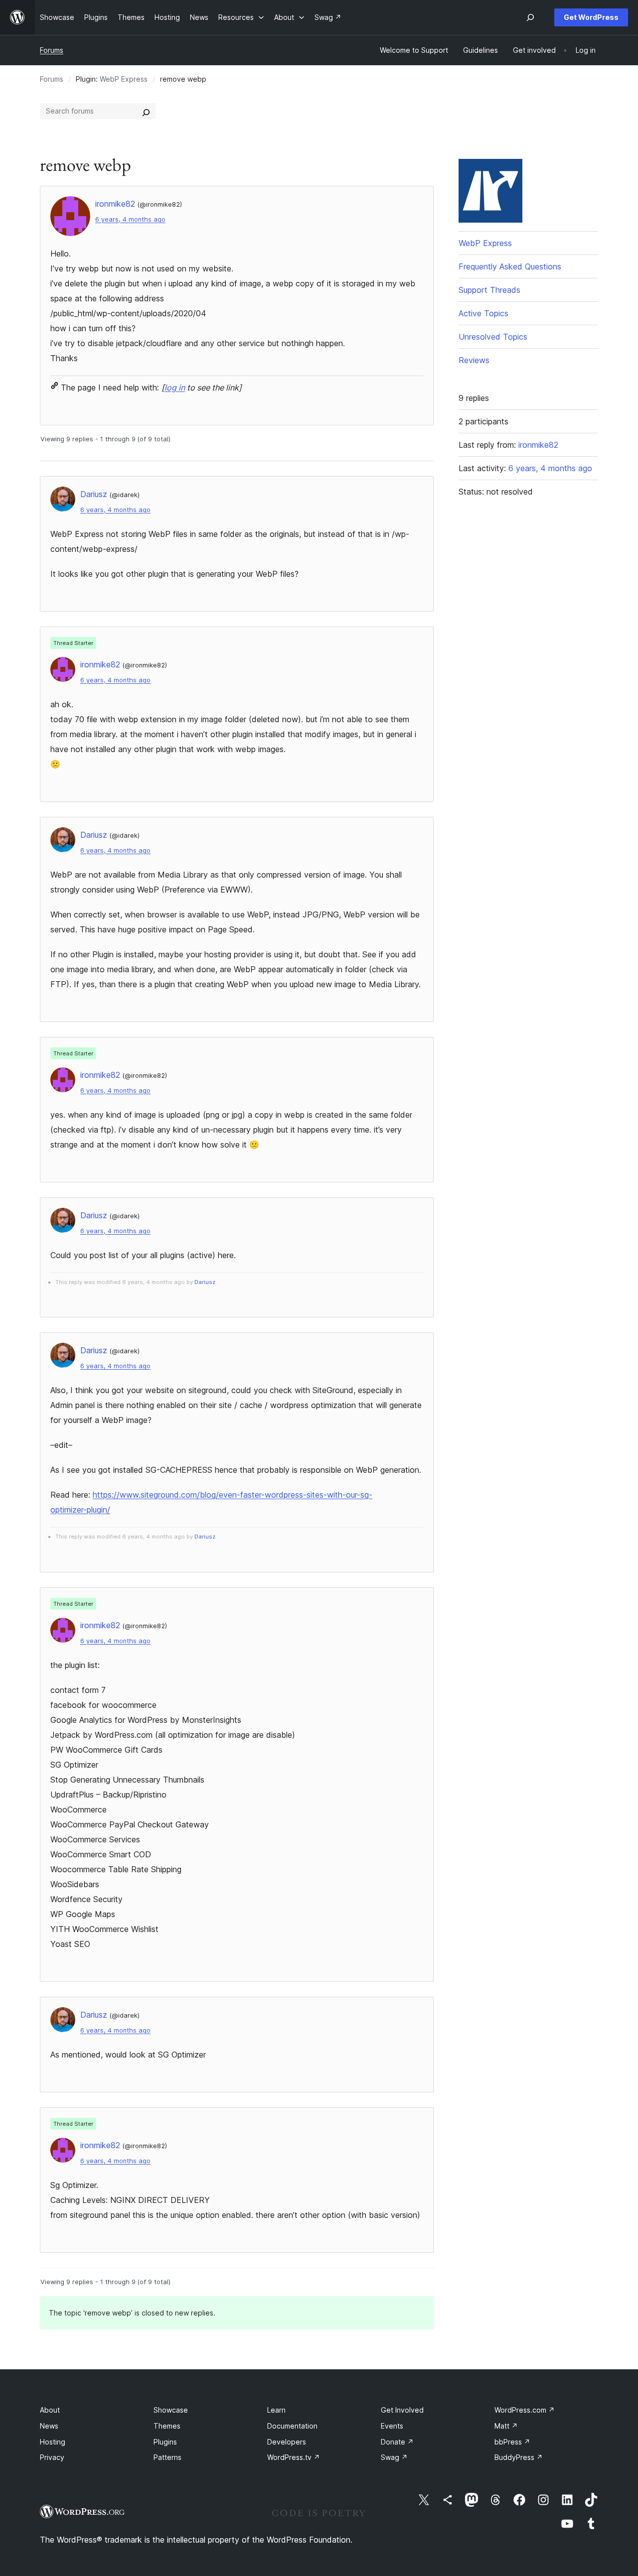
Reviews (474, 360)
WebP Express (124, 79)
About (50, 2410)
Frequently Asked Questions (510, 266)
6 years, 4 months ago (130, 219)
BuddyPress (519, 2457)
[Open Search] (530, 17)
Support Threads (489, 290)
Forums (52, 50)
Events (392, 2426)
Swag (394, 2457)
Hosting (53, 2442)
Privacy (52, 2457)
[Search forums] (146, 111)
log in (175, 387)
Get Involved (402, 2410)
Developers (287, 2442)
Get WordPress (591, 17)
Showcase (171, 2410)
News (49, 2426)
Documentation (292, 2426)
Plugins (165, 2442)
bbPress (512, 2442)
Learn (276, 2410)
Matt (506, 2426)
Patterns (167, 2457)
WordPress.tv (294, 2457)
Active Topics (483, 313)
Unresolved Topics (493, 337)
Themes (167, 2426)
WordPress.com (525, 2410)
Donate (397, 2442)
